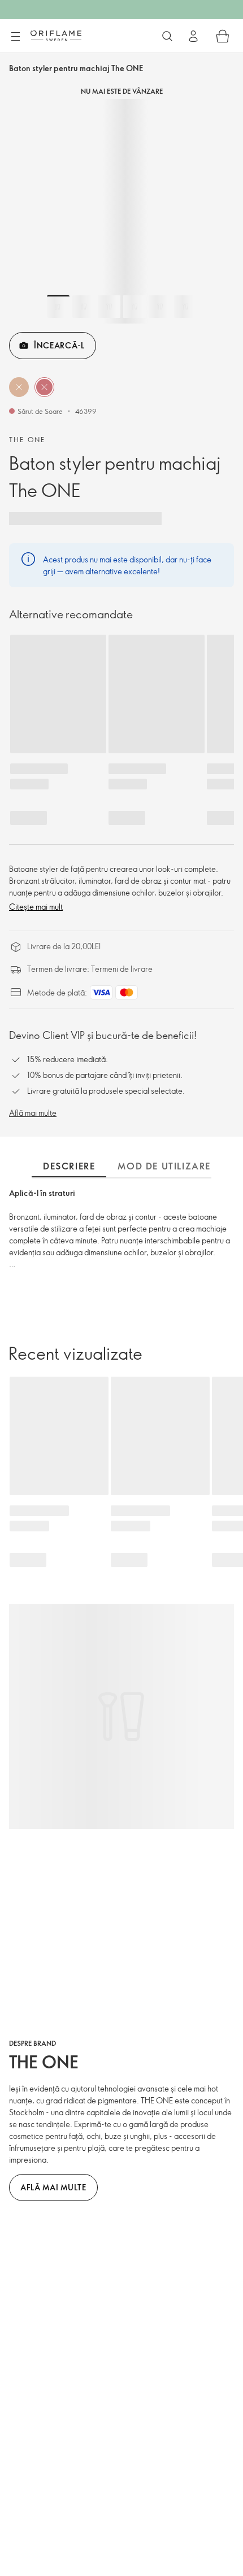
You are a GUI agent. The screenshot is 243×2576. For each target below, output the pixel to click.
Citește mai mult (36, 907)
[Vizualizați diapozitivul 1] (58, 307)
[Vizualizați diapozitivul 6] (185, 307)
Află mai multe (33, 1113)
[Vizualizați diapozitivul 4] (134, 307)
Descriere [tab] (69, 1166)
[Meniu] (15, 37)
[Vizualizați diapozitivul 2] (84, 307)
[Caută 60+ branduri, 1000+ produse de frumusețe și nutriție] (167, 36)
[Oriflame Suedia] (56, 36)
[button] (19, 387)
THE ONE (27, 439)
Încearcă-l (59, 345)
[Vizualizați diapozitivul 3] (109, 307)
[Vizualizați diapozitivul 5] (160, 307)
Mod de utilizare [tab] (164, 1166)
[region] (121, 211)
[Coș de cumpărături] (223, 36)
